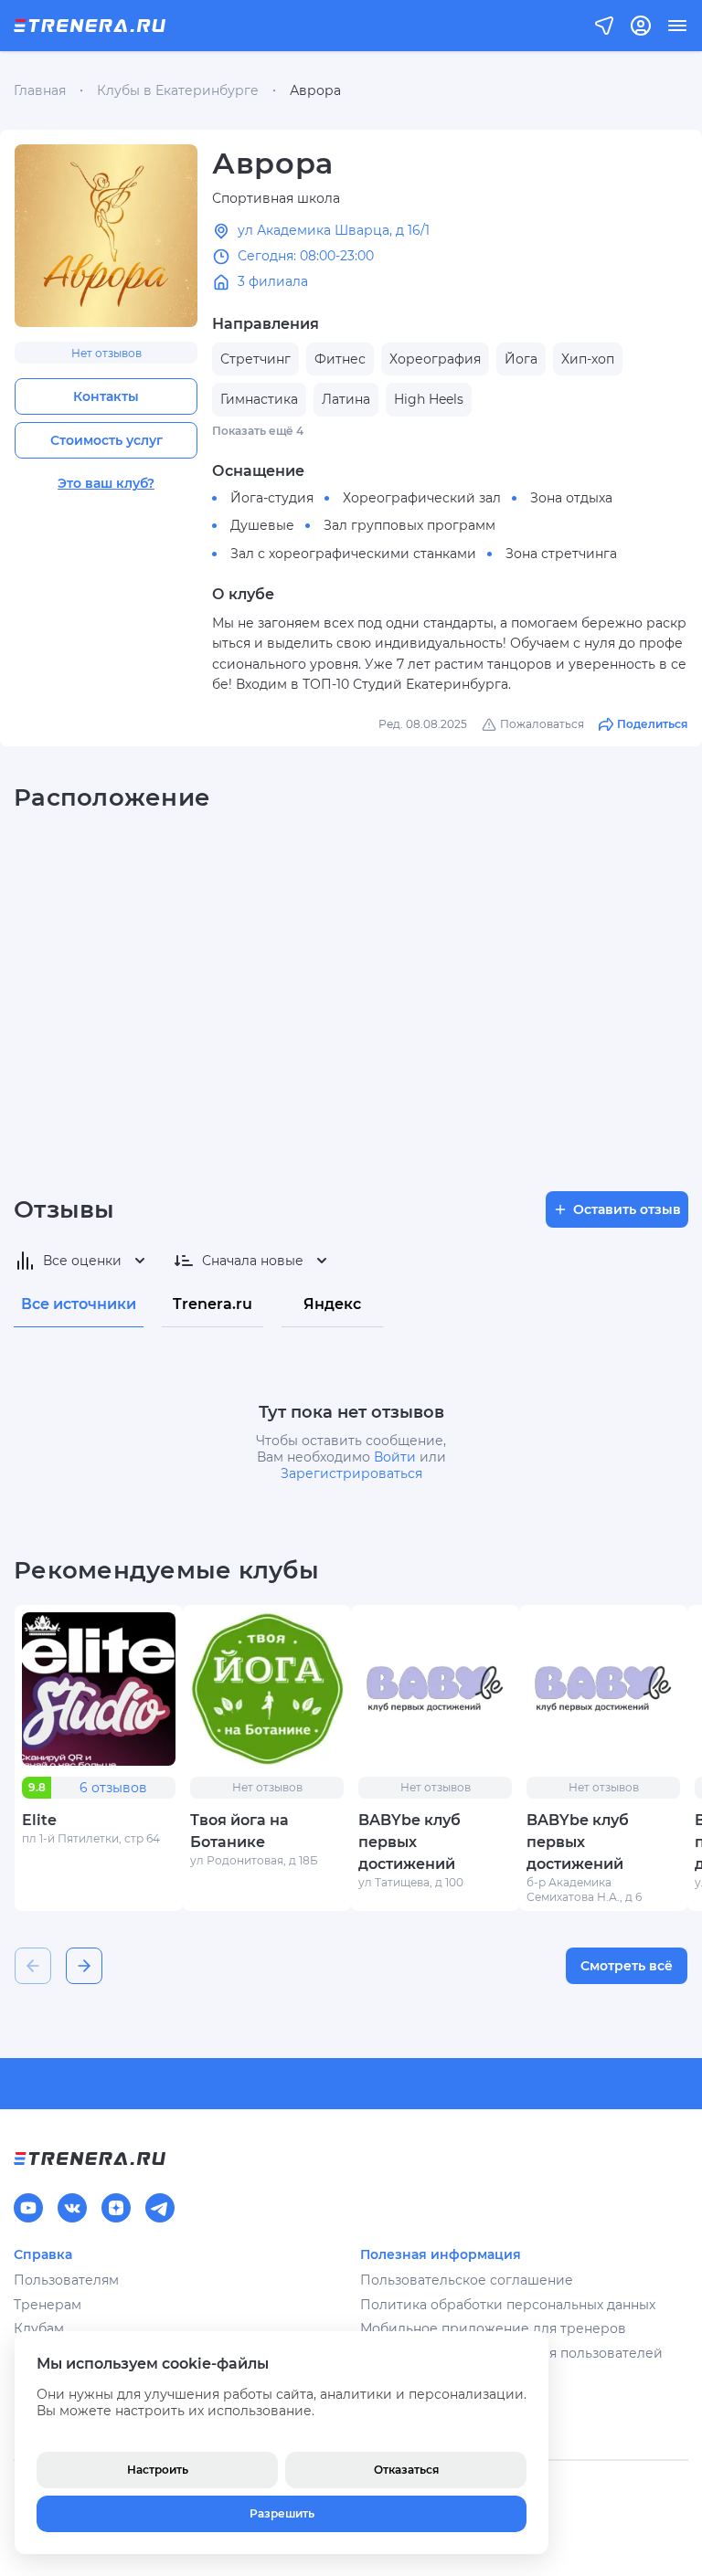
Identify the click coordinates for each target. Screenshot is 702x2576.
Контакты (106, 396)
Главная (40, 90)
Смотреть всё (627, 1966)
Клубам (39, 2328)
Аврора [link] (315, 90)
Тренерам (48, 2305)
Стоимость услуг (106, 440)
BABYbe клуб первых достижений (409, 1842)
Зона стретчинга (561, 554)
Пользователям (66, 2280)
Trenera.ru (213, 1304)
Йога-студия (272, 498)
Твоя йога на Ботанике (239, 1831)
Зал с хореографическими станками (353, 554)
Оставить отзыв (627, 1209)
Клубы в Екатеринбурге (178, 90)
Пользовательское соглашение (467, 2280)
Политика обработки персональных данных (508, 2305)
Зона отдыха (571, 498)
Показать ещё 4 (258, 431)
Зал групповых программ (409, 525)
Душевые (262, 525)
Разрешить (282, 2513)
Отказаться (406, 2470)
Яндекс (332, 1304)
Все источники (79, 1304)
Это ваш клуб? (106, 483)
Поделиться (652, 724)
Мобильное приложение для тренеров (493, 2328)
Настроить (158, 2470)
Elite (39, 1820)
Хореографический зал (422, 498)
